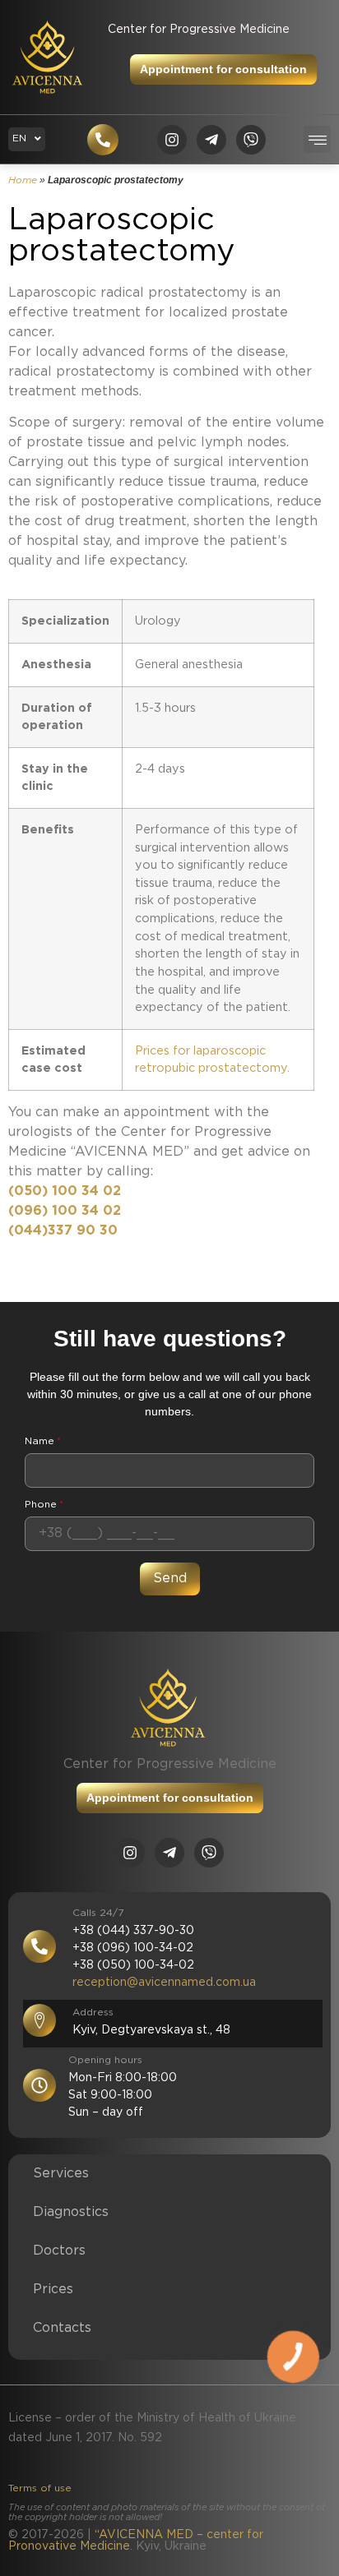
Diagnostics (71, 2212)
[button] (317, 139)
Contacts (62, 2328)
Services (61, 2174)
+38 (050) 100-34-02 (133, 1965)
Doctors (59, 2251)
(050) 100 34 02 (65, 1191)
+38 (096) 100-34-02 (133, 1948)
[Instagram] (172, 140)
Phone (44, 1505)
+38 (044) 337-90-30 (133, 1931)
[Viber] (251, 140)
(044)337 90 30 (63, 1231)
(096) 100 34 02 (65, 1211)
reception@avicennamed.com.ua (164, 1983)
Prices (53, 2290)
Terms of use (40, 2488)
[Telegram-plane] (211, 140)
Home (23, 180)
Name (43, 1441)
